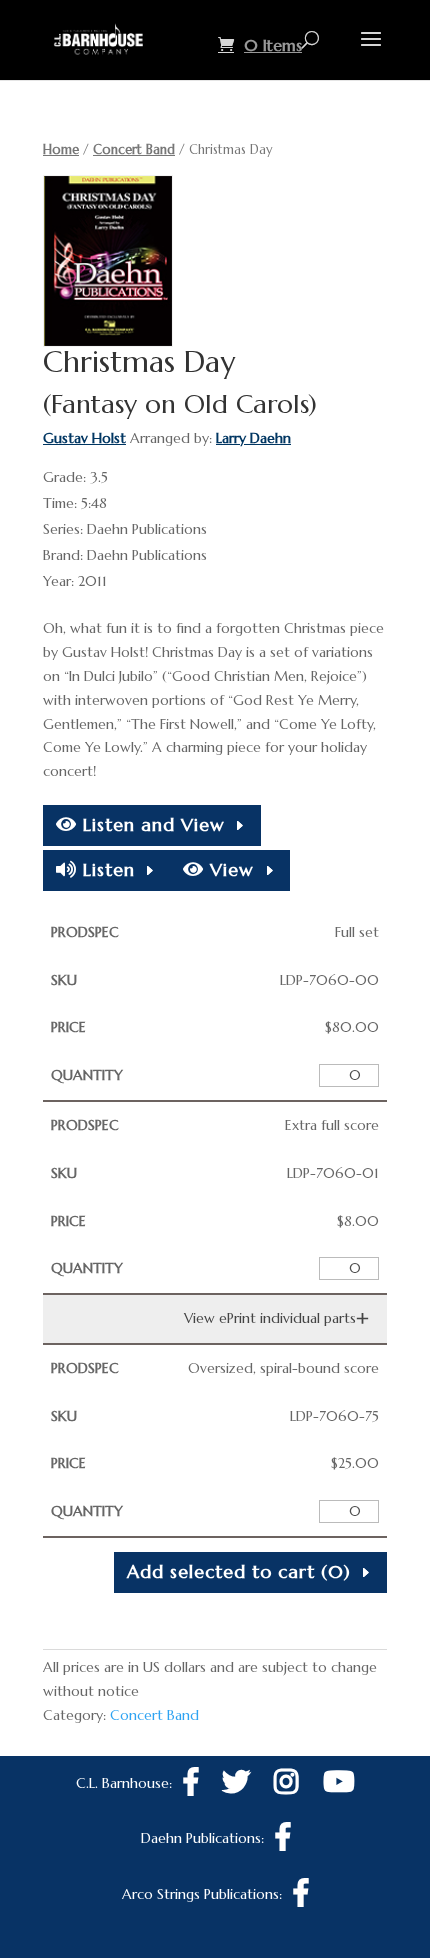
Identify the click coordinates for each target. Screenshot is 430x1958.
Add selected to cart (239, 1571)
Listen (106, 869)
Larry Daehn (253, 438)
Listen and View (151, 824)
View (229, 869)
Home (61, 149)
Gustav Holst (84, 438)
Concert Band (134, 149)
